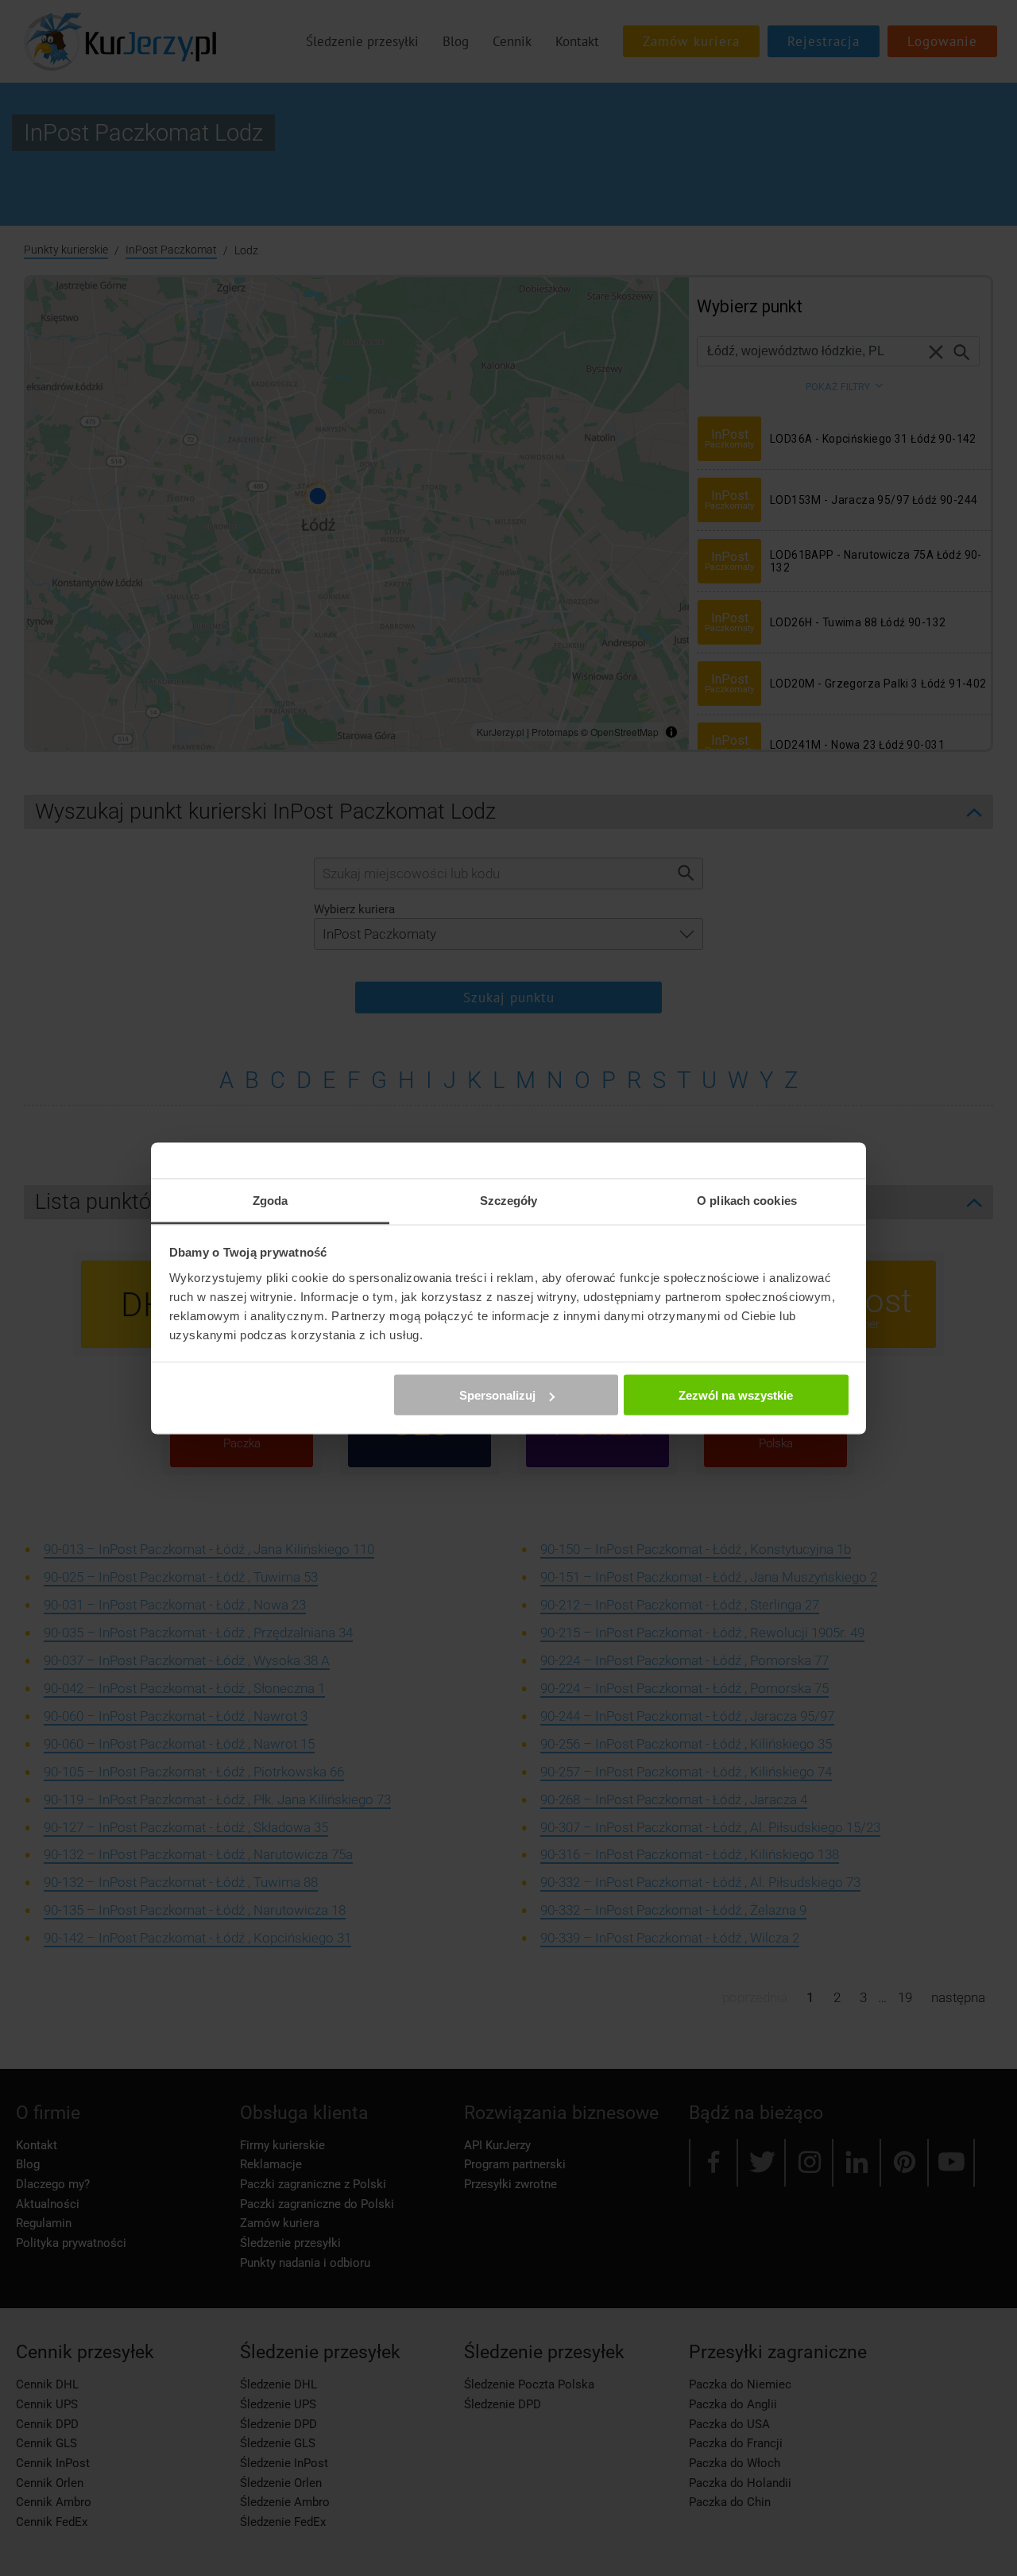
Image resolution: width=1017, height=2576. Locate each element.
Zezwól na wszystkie (736, 1395)
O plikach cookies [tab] (747, 1200)
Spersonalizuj (497, 1395)
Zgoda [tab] (271, 1200)
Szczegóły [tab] (509, 1200)
